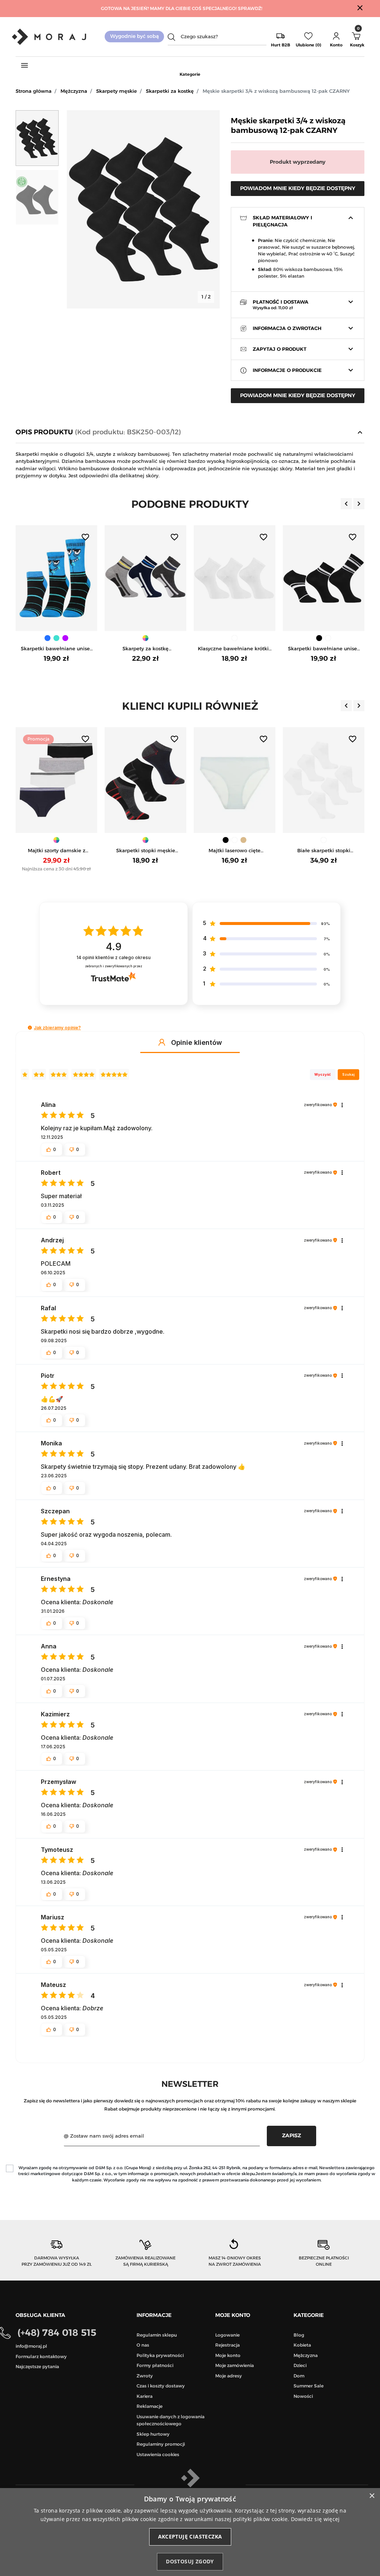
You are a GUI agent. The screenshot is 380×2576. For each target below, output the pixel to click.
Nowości (303, 2396)
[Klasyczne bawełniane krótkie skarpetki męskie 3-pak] (202, 578)
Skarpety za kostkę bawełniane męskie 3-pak (112, 649)
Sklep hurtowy (153, 2434)
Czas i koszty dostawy (161, 2386)
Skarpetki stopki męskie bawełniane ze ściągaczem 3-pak (146, 851)
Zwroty (145, 2376)
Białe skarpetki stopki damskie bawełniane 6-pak (324, 851)
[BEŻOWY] (243, 840)
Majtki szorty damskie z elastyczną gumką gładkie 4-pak (56, 851)
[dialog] (190, 2532)
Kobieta (302, 2345)
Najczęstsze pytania (37, 2366)
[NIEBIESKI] (14, 638)
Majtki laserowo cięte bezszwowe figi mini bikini (235, 851)
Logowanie (227, 2335)
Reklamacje (150, 2406)
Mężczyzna (74, 91)
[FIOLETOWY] (32, 638)
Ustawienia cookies (158, 2454)
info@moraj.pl (31, 2346)
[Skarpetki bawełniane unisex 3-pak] (291, 578)
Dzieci (300, 2365)
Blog (299, 2335)
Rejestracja (227, 2345)
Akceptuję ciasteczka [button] (190, 2536)
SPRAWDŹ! (250, 8)
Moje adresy (229, 2376)
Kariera (145, 2396)
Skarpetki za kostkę (170, 91)
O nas (143, 2345)
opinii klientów (114, 957)
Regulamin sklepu (157, 2335)
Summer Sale (309, 2386)
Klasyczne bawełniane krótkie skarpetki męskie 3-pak (201, 649)
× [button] (372, 2496)
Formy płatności (155, 2365)
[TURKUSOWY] (23, 638)
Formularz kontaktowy (41, 2356)
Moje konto (228, 2355)
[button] (336, 37)
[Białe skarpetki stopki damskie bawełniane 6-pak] (324, 780)
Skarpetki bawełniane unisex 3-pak (290, 649)
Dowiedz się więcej (315, 2519)
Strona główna (34, 91)
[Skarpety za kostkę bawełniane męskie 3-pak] (112, 578)
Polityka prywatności (160, 2355)
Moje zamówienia (235, 2365)
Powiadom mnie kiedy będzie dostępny (298, 188)
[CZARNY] (286, 638)
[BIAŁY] (202, 638)
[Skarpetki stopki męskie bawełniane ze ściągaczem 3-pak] (145, 780)
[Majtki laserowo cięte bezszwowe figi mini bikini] (235, 780)
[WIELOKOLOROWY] (112, 638)
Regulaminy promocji (161, 2444)
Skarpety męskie (117, 91)
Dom (299, 2376)
